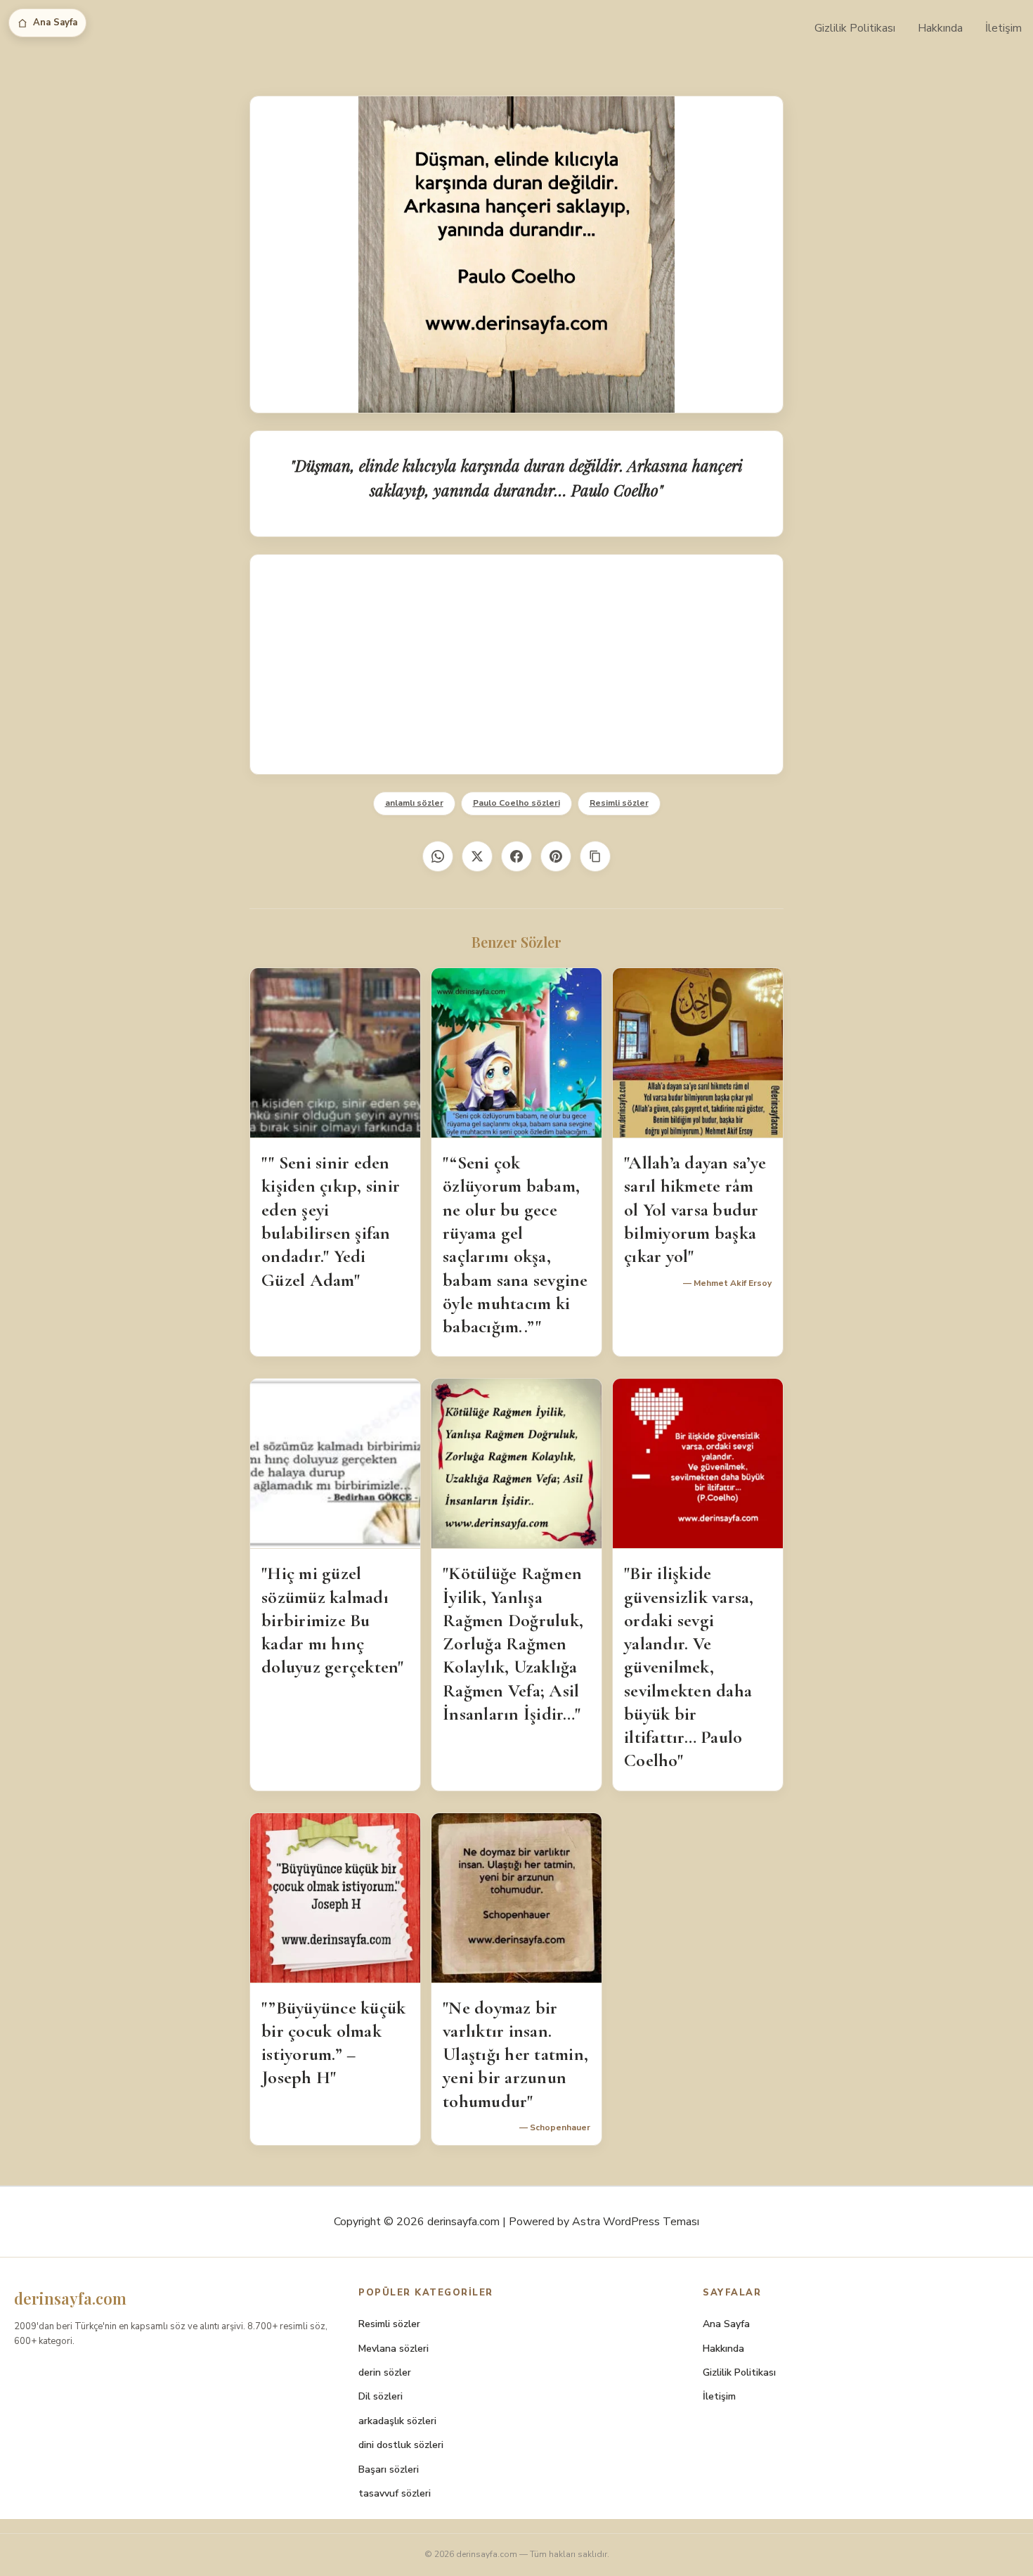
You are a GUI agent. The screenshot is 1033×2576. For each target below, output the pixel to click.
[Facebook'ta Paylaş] (516, 856)
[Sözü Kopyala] (595, 856)
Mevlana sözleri (394, 2349)
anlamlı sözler (414, 803)
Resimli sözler (619, 803)
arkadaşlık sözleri (397, 2421)
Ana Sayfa (55, 22)
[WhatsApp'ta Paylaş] (438, 856)
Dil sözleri (381, 2396)
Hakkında (940, 28)
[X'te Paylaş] (477, 856)
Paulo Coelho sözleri (516, 803)
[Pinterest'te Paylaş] (556, 856)
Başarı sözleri (389, 2469)
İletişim (1003, 28)
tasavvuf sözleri (395, 2493)
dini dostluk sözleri (401, 2445)
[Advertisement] (516, 664)
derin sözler (385, 2372)
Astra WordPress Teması (636, 2222)
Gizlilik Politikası (855, 28)
